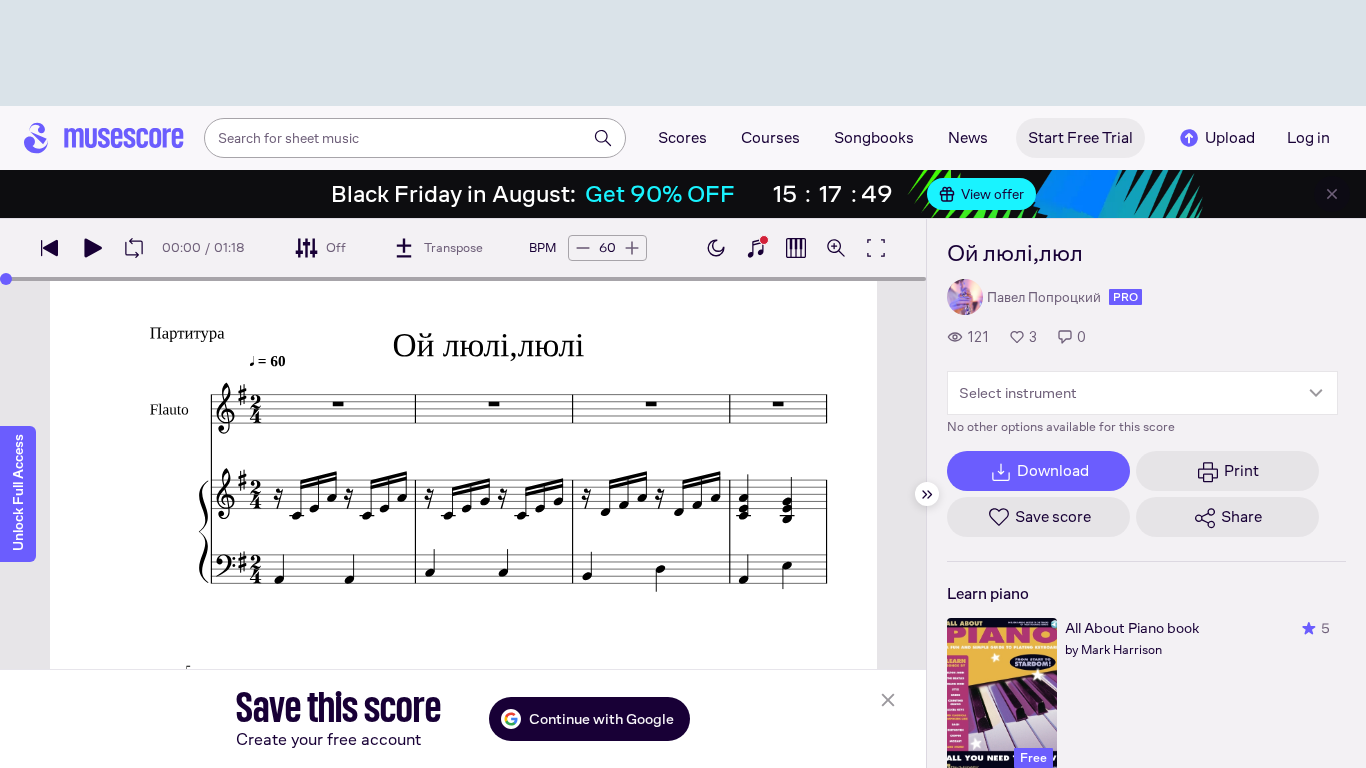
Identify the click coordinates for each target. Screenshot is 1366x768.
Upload (1230, 137)
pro (1125, 297)
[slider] (6, 279)
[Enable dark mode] (716, 248)
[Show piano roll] (796, 248)
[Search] (603, 138)
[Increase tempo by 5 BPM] (632, 248)
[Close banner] (1332, 194)
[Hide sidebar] (927, 494)
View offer (992, 194)
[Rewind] (50, 248)
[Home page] (104, 138)
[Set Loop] (134, 248)
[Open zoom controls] (836, 248)
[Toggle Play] (92, 248)
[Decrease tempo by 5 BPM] (583, 248)
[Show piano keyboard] (756, 248)
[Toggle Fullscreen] (876, 248)
